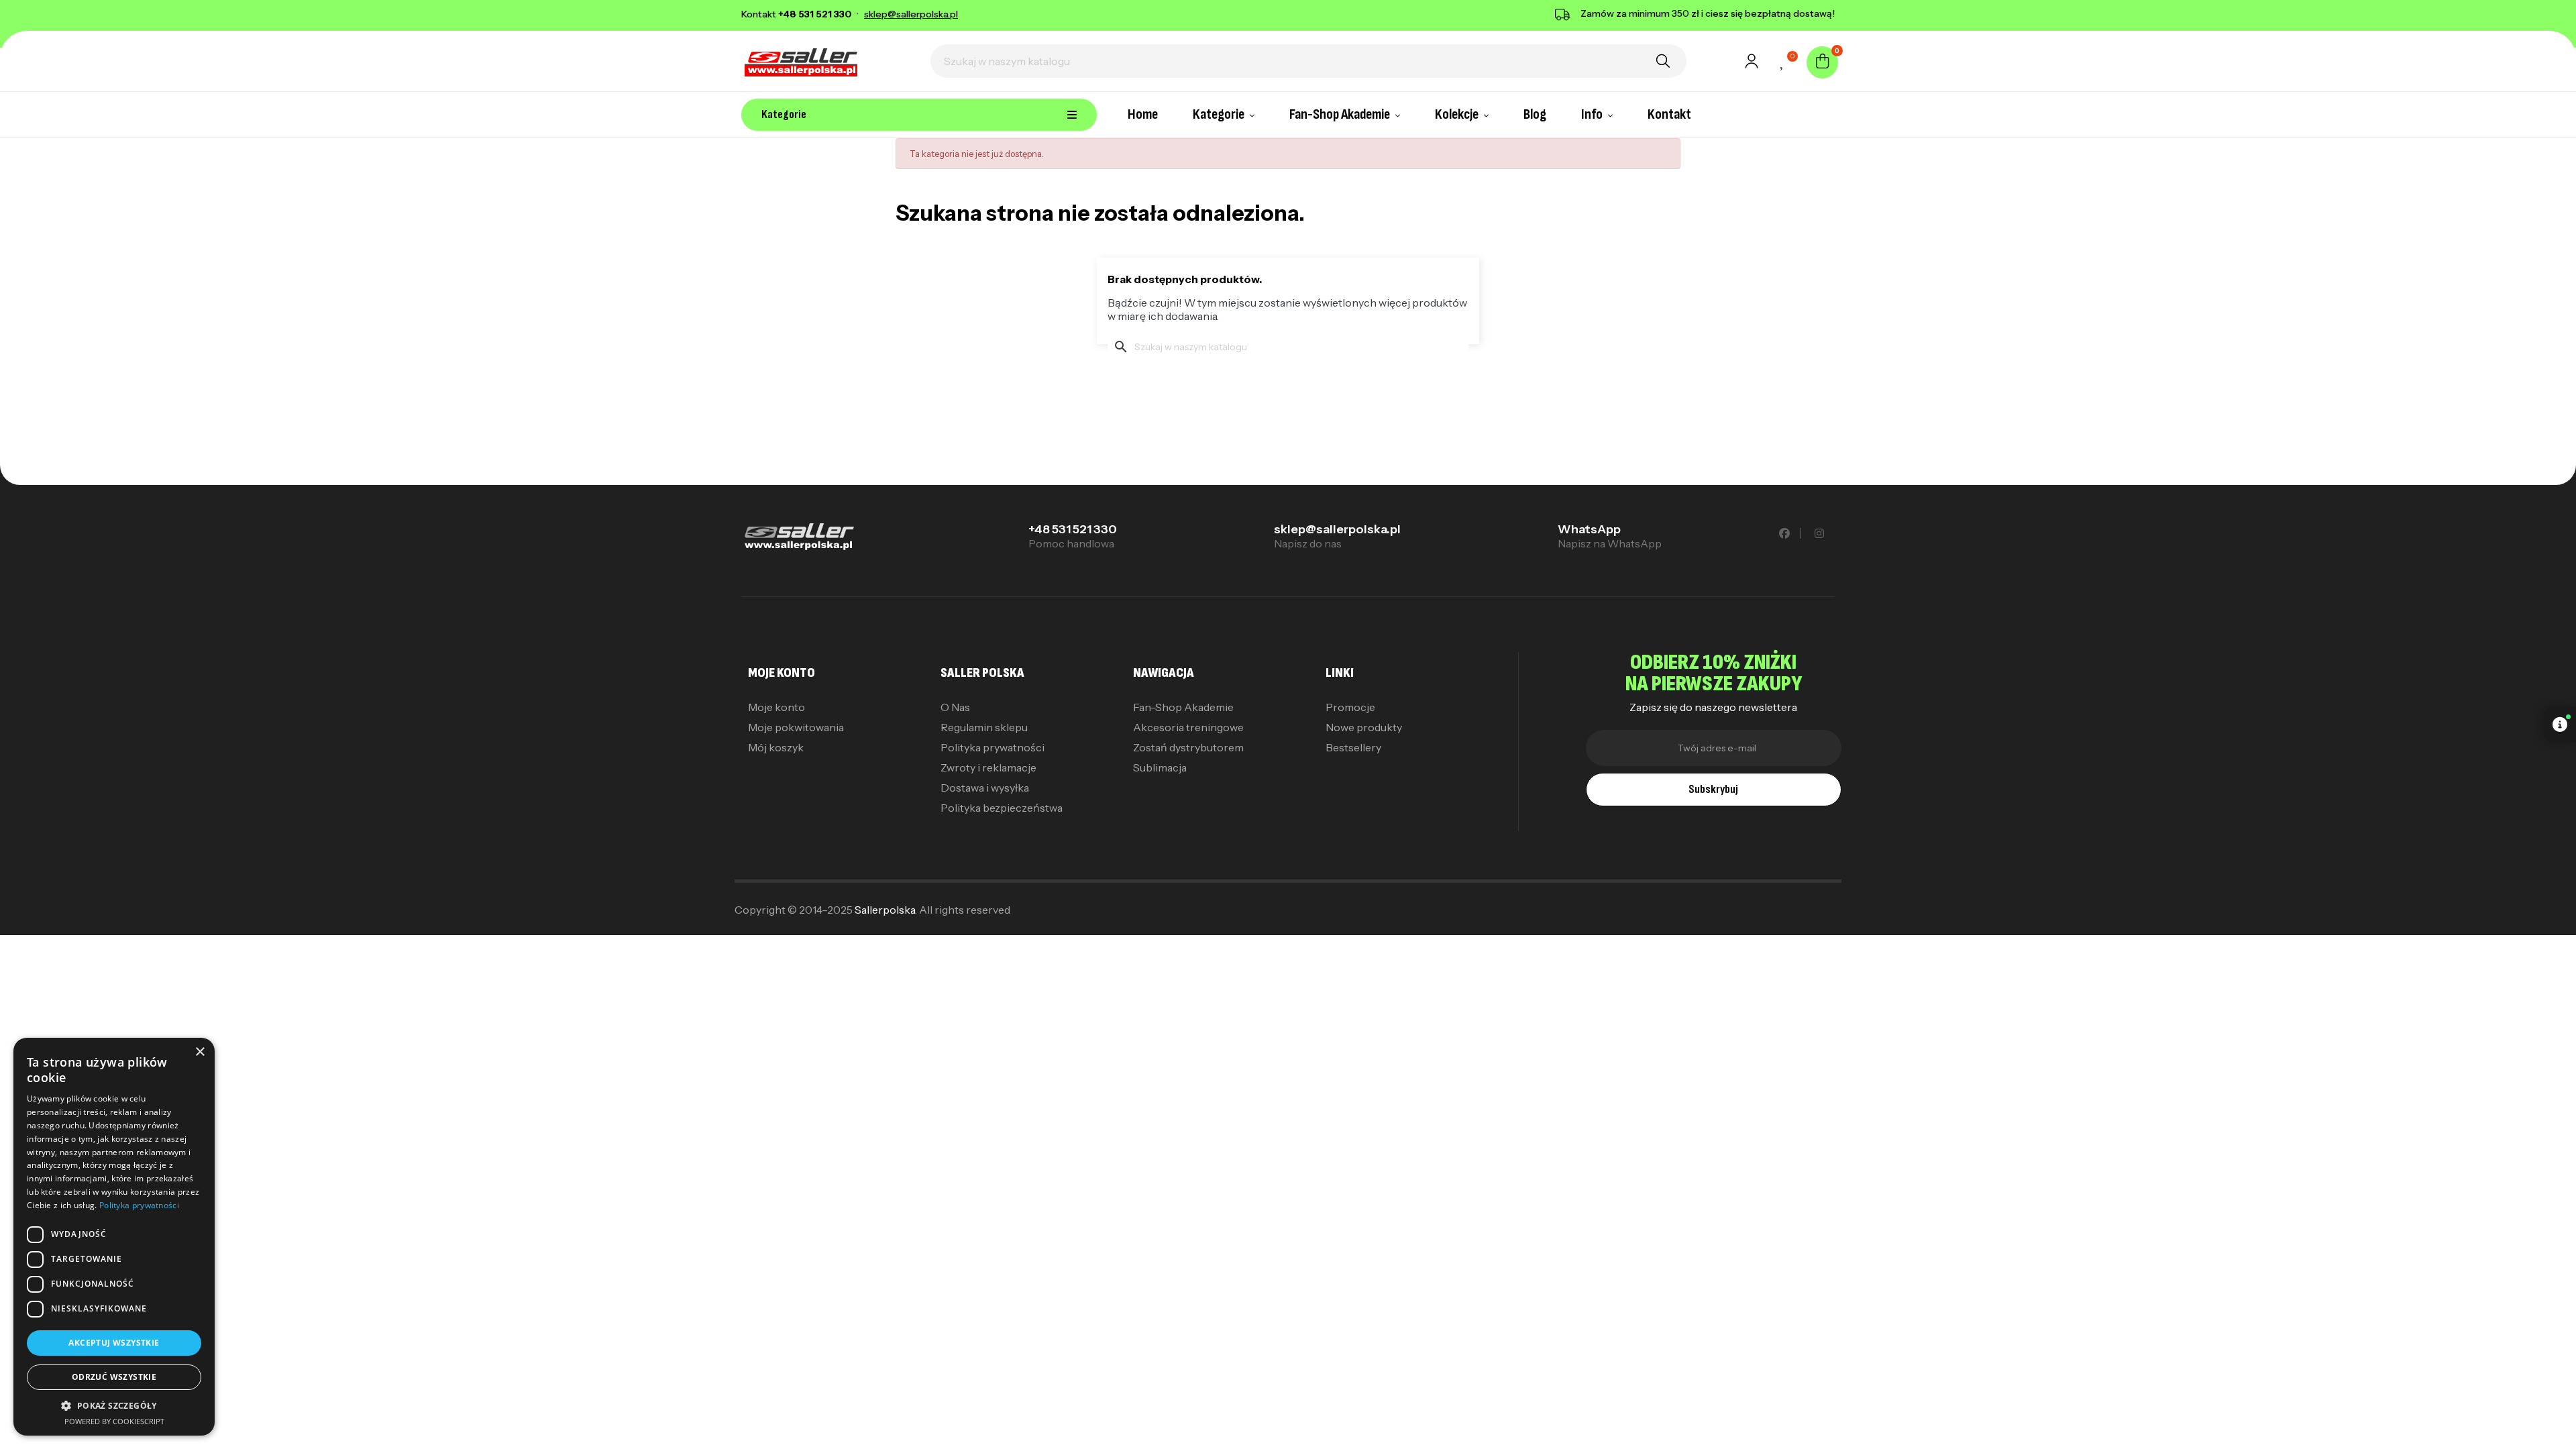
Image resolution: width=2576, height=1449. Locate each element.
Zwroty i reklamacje (988, 767)
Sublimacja (1160, 767)
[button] (114, 1406)
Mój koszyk (776, 747)
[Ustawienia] (1752, 65)
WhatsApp (1589, 529)
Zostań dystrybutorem (1188, 747)
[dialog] (114, 1237)
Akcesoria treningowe (1188, 727)
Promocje (1350, 707)
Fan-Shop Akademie (1183, 707)
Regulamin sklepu (984, 727)
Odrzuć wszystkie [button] (114, 1377)
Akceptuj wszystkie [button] (114, 1343)
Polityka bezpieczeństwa (1002, 808)
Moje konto (776, 707)
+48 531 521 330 (1073, 529)
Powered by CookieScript (114, 1421)
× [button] (200, 1052)
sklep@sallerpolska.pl (1337, 529)
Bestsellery (1353, 747)
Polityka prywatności (992, 747)
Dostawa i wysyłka (985, 788)
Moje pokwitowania (796, 727)
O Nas (955, 707)
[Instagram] (1819, 533)
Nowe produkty (1364, 727)
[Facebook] (1785, 533)
